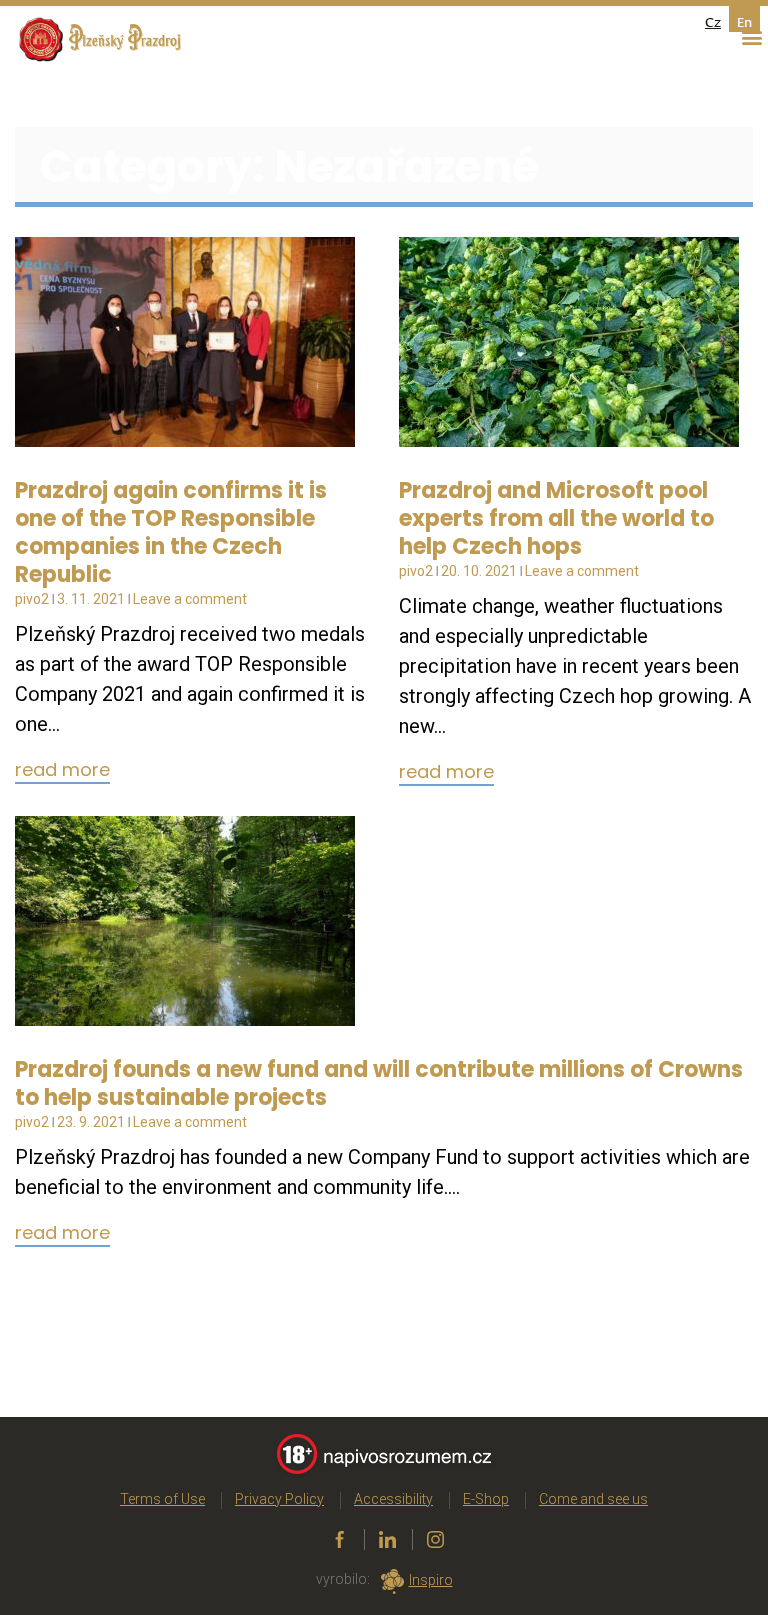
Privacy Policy (279, 1499)
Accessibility (393, 1499)
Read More (62, 771)
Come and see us (593, 1499)
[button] (751, 37)
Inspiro (431, 1580)
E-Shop (486, 1499)
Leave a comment (190, 599)
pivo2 (32, 599)
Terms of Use (162, 1499)
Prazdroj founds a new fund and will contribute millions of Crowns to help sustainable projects (379, 1083)
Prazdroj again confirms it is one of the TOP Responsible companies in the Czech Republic (171, 532)
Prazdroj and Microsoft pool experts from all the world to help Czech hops (556, 518)
